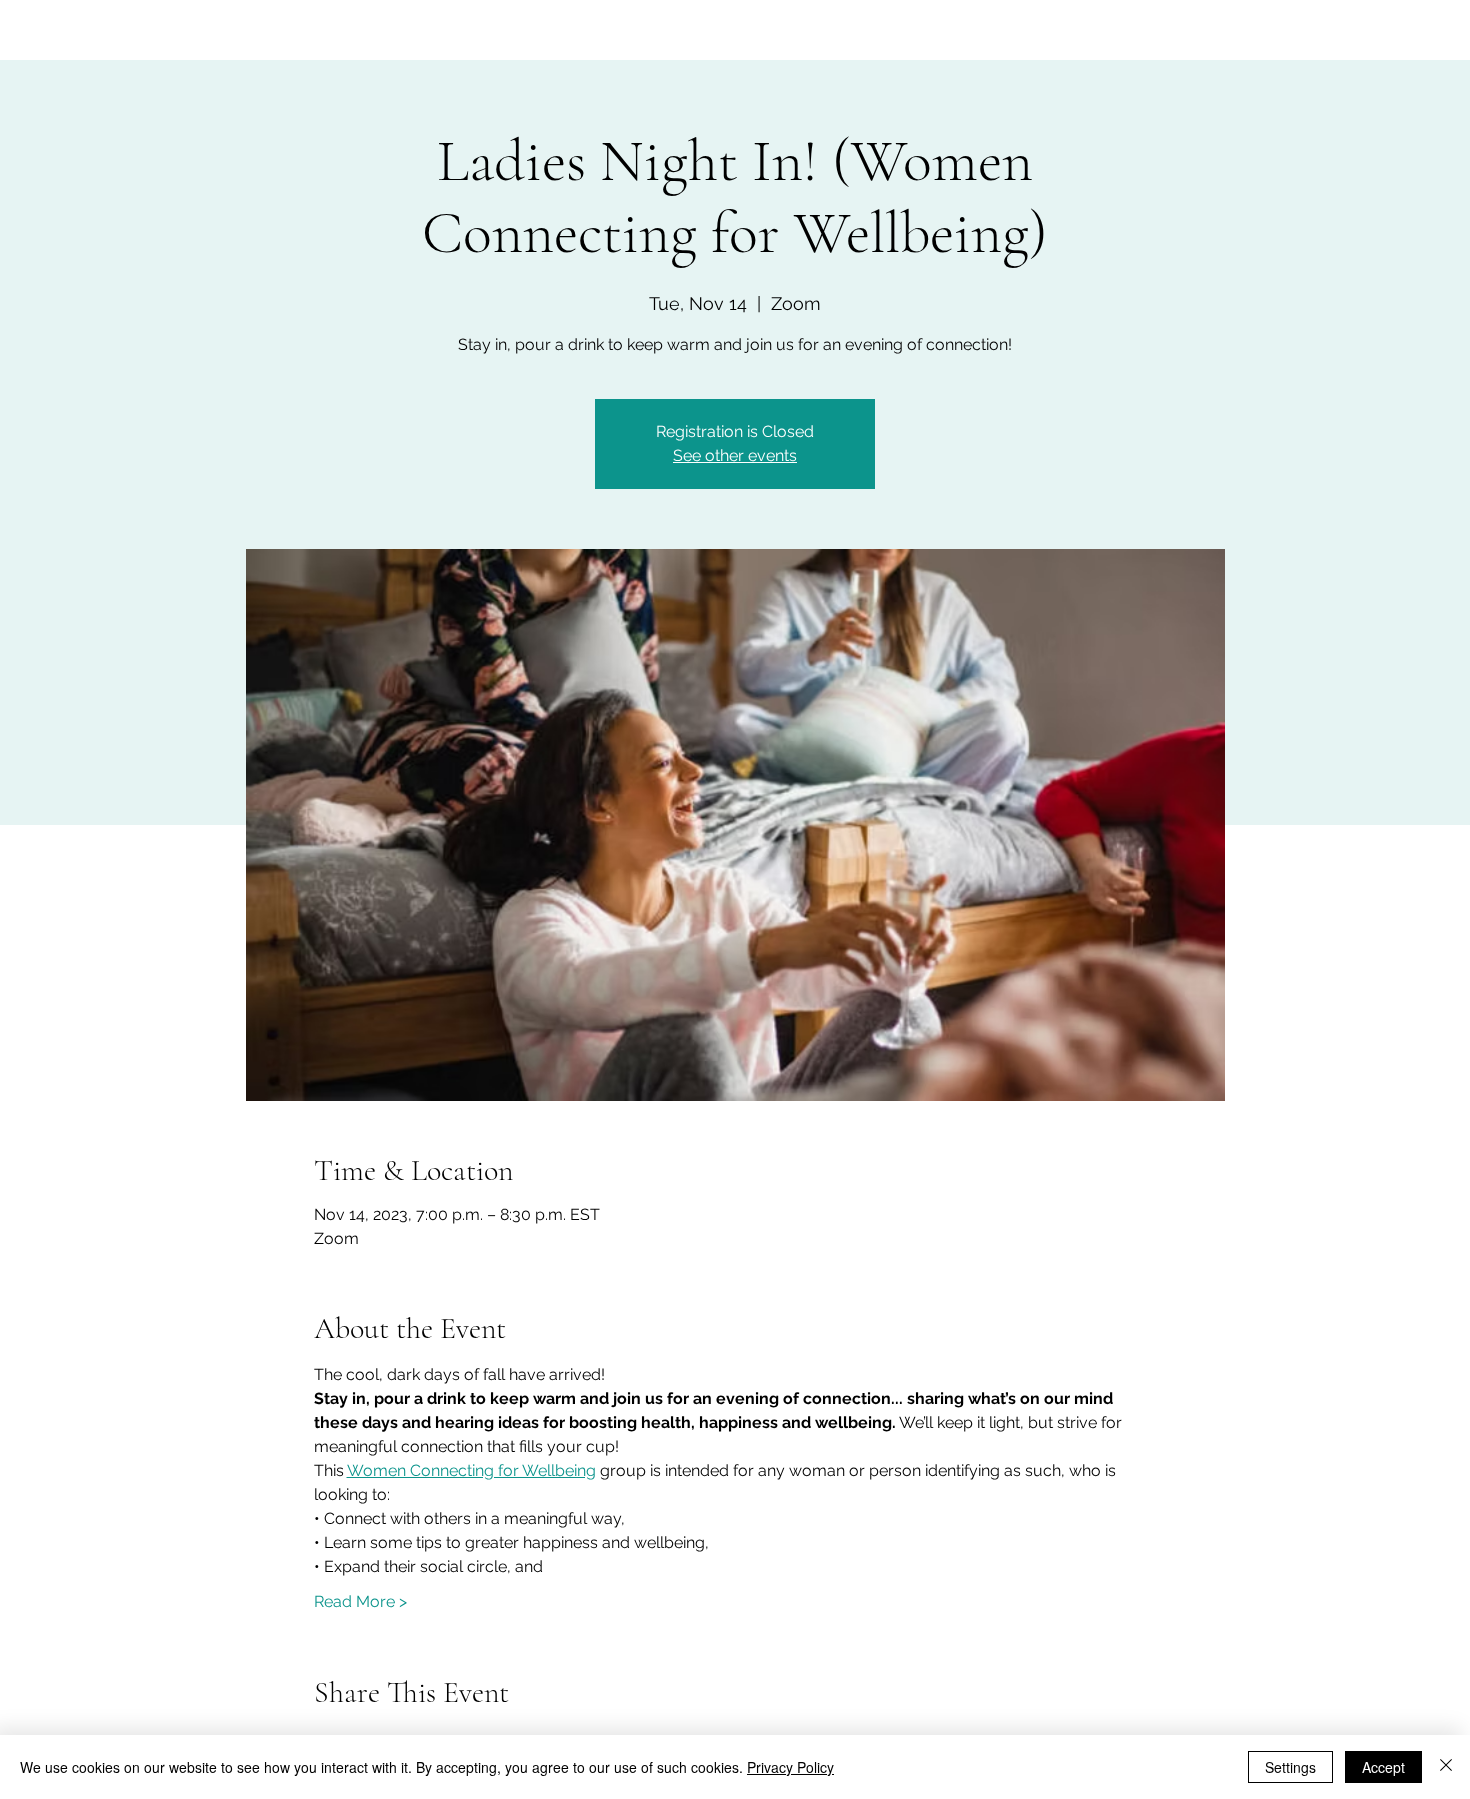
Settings (1290, 1767)
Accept (1383, 1767)
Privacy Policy (790, 1767)
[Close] (1446, 1767)
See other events (735, 455)
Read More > (360, 1601)
